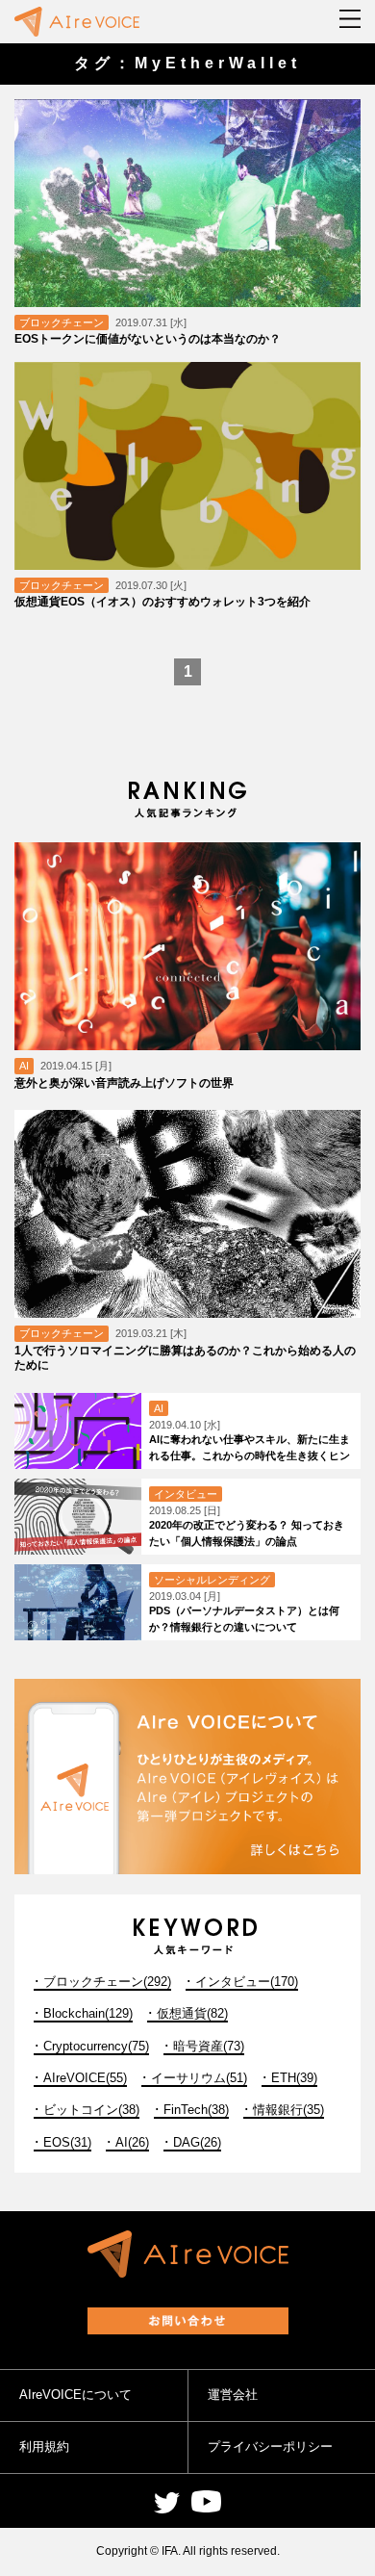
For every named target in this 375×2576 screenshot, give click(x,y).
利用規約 (44, 2447)
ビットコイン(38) (91, 2110)
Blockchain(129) (88, 2013)
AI (24, 1066)
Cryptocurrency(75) (96, 2046)
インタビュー (186, 1494)
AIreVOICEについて (75, 2395)
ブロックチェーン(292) (107, 1982)
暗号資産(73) (209, 2046)
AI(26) (132, 2142)
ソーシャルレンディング (212, 1580)
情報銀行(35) (288, 2110)
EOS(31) (67, 2142)
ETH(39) (294, 2078)
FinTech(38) (196, 2110)
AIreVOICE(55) (85, 2078)
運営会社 (233, 2395)
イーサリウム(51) (199, 2078)
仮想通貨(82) (192, 2013)
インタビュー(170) (247, 1982)
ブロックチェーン (62, 322)
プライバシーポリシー (270, 2447)
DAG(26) (197, 2142)
